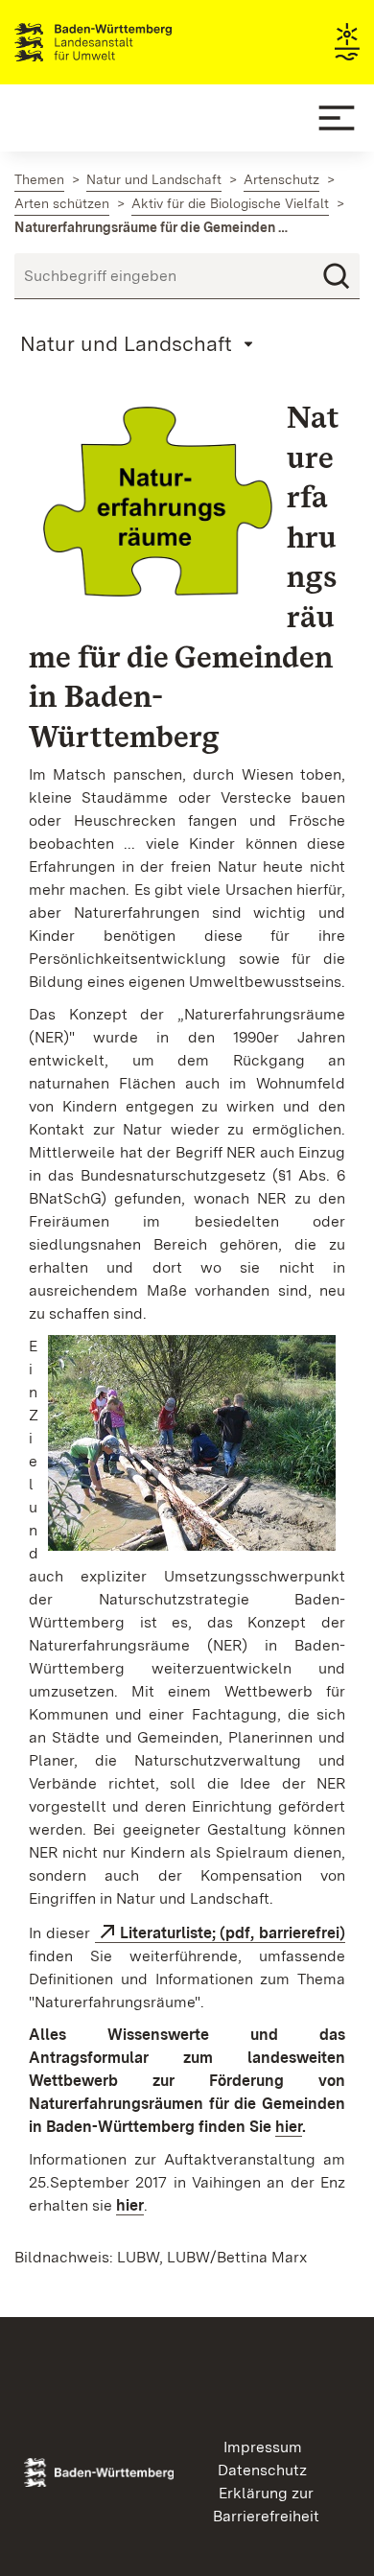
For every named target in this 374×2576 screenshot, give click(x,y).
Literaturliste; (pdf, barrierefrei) (233, 1933)
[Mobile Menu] (337, 118)
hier (289, 2127)
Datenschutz (262, 2470)
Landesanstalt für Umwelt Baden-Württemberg (127, 42)
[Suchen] (337, 276)
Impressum (263, 2447)
